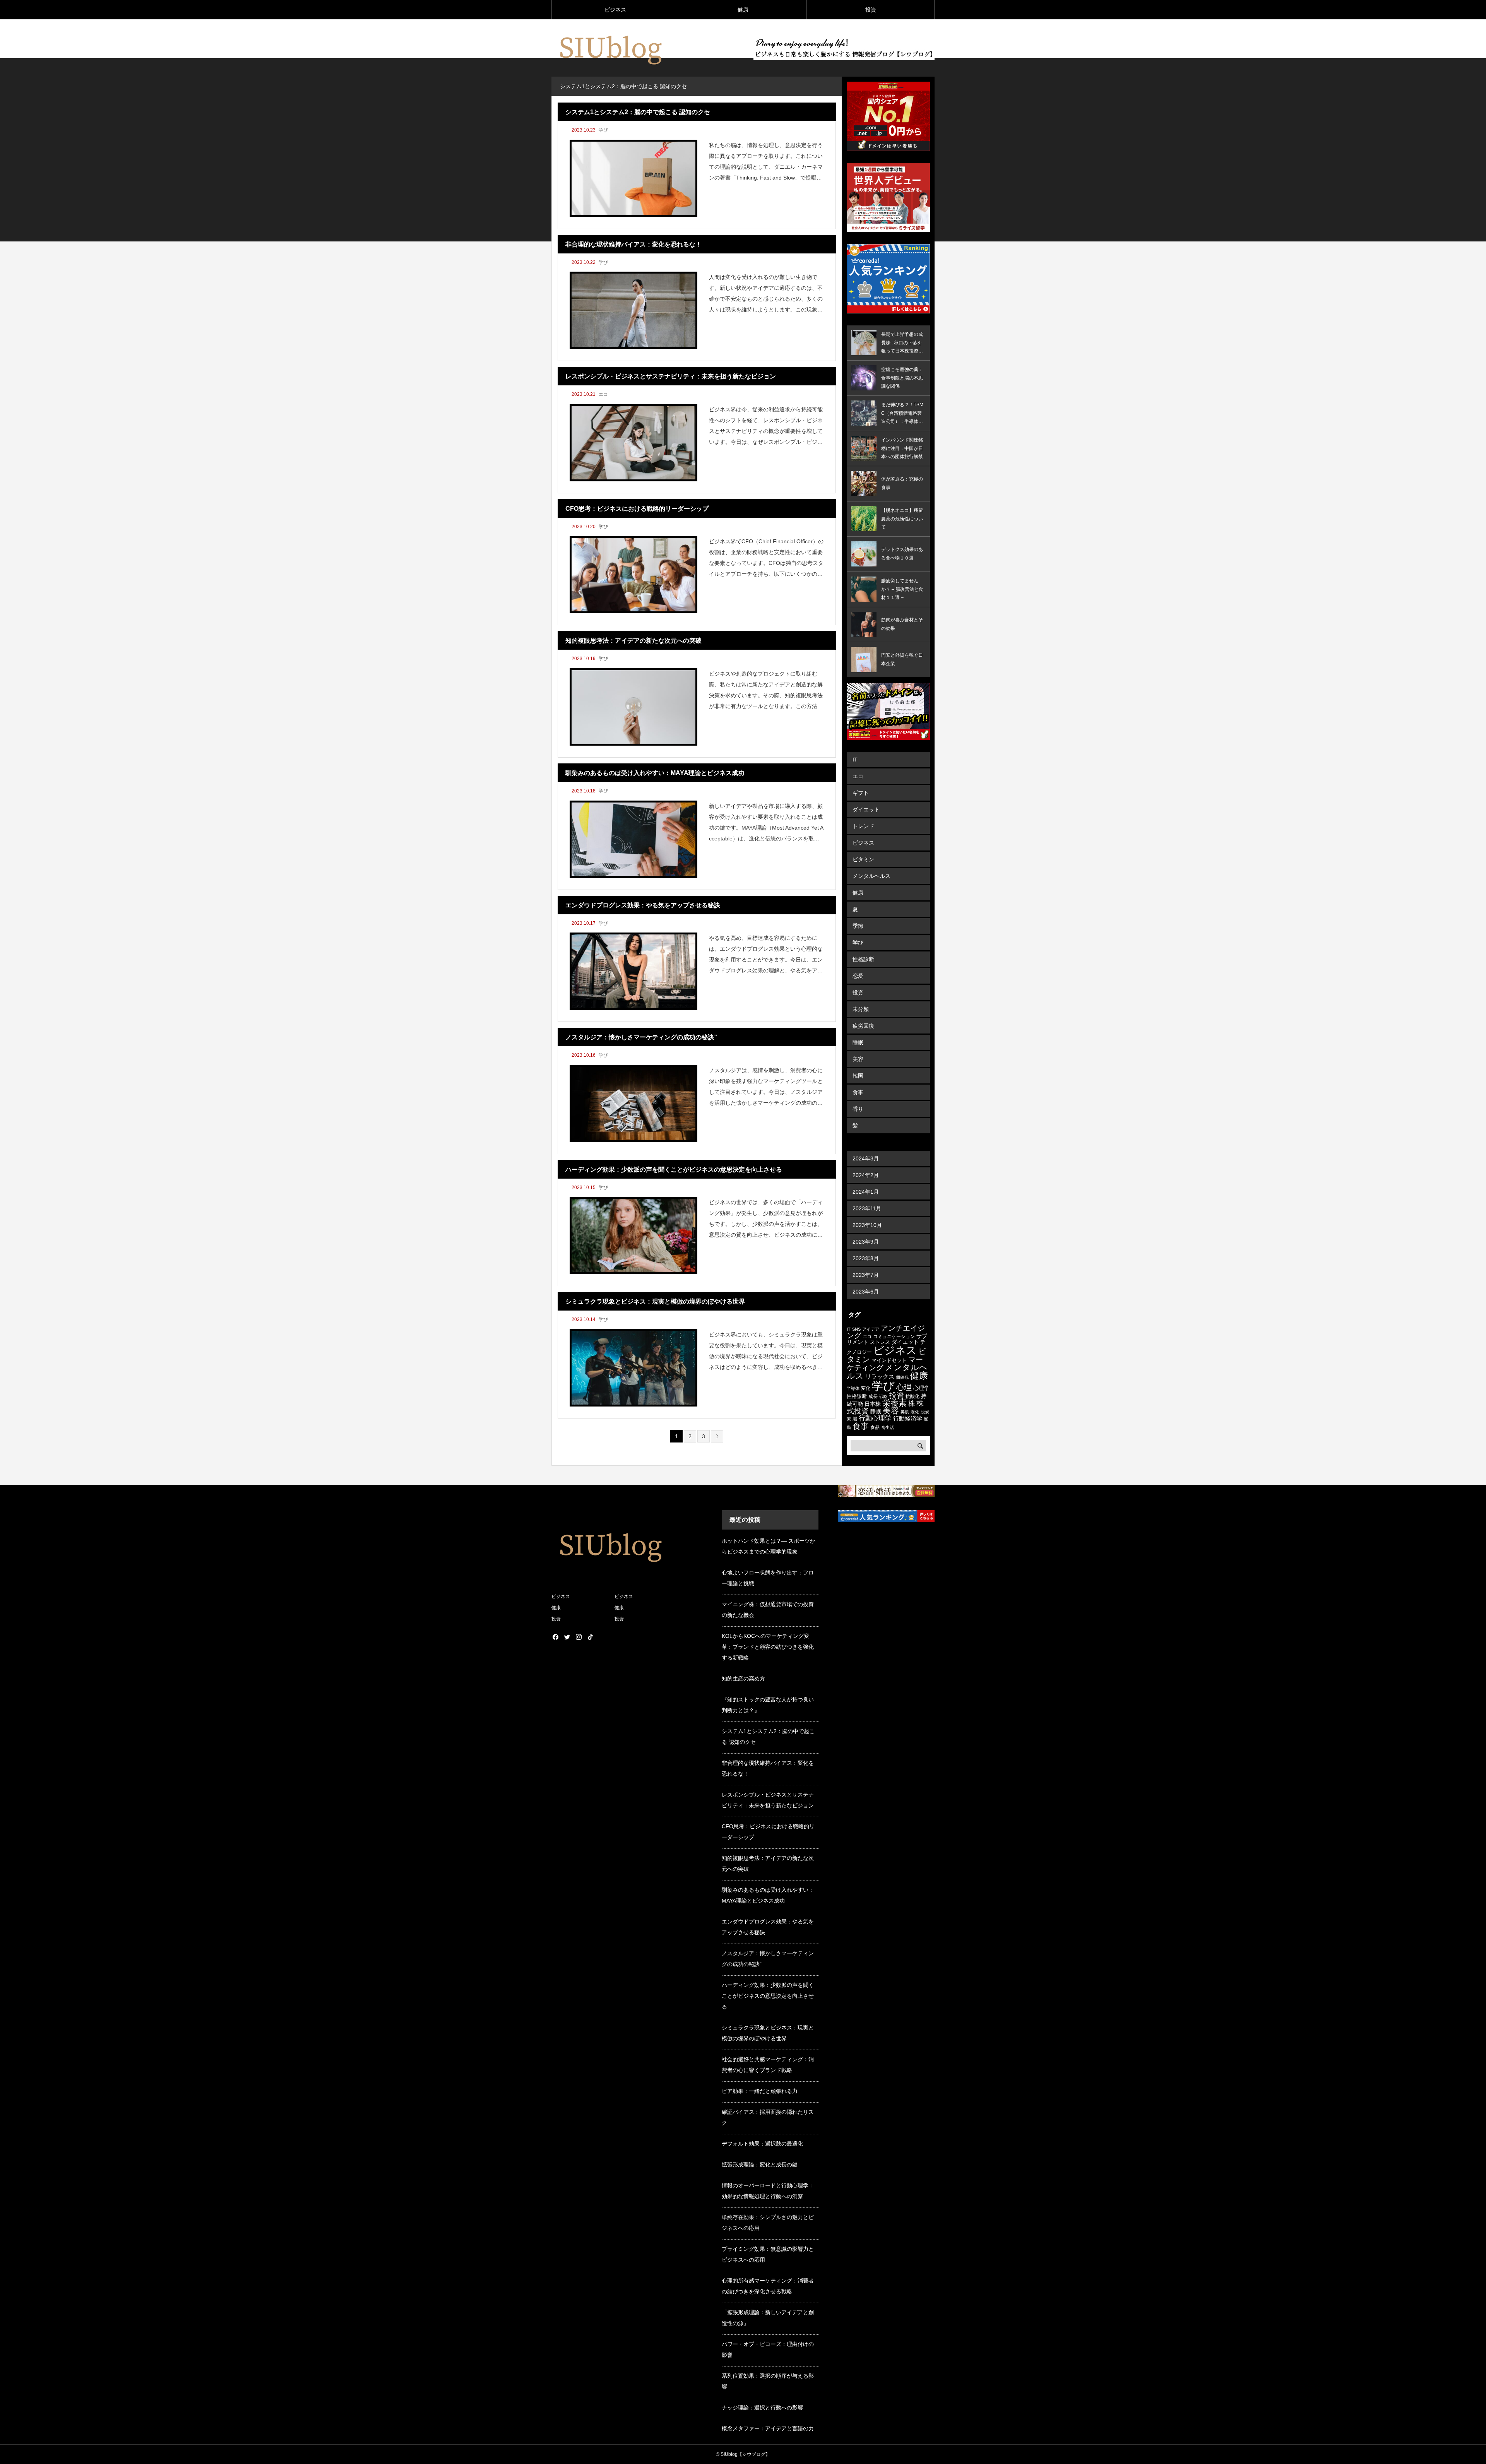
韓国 (858, 1076)
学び (603, 130)
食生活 (888, 1427)
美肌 (905, 1412)
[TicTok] (590, 1637)
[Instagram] (579, 1637)
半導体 (853, 1388)
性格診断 (863, 959)
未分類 (861, 1009)
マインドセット (889, 1360)
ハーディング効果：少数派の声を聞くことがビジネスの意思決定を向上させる (768, 1996)
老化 (915, 1412)
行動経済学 (908, 1418)
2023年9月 (866, 1242)
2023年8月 (866, 1258)
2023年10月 (867, 1225)
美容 (858, 1059)
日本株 (873, 1404)
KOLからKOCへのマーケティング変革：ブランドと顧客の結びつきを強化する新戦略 (768, 1647)
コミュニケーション (894, 1336)
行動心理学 (875, 1418)
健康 (743, 10)
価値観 (902, 1377)
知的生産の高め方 (743, 1679)
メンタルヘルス (871, 876)
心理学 (921, 1388)
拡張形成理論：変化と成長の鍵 (760, 2165)
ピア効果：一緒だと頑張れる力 (760, 2091)
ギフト (861, 793)
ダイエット (866, 809)
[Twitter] (567, 1637)
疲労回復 (863, 1026)
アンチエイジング (886, 1332)
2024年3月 (866, 1158)
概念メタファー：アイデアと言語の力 (768, 2428)
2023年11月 (867, 1208)
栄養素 (895, 1403)
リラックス (880, 1377)
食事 (858, 1092)
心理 (904, 1387)
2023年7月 (866, 1275)
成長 (873, 1396)
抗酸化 (912, 1396)
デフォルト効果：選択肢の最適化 (762, 2144)
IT (855, 760)
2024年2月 (866, 1175)
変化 (866, 1388)
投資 (871, 10)
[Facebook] (555, 1637)
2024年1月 (866, 1192)
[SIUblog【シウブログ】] (609, 48)
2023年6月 (866, 1292)
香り (858, 1109)
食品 (875, 1427)
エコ (603, 394)
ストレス (880, 1342)
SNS (856, 1329)
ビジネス (615, 10)
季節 (858, 926)
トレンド (863, 826)
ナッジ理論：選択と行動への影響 (762, 2408)
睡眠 (858, 1042)
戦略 (883, 1396)
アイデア (871, 1329)
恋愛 (858, 976)
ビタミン (863, 859)
